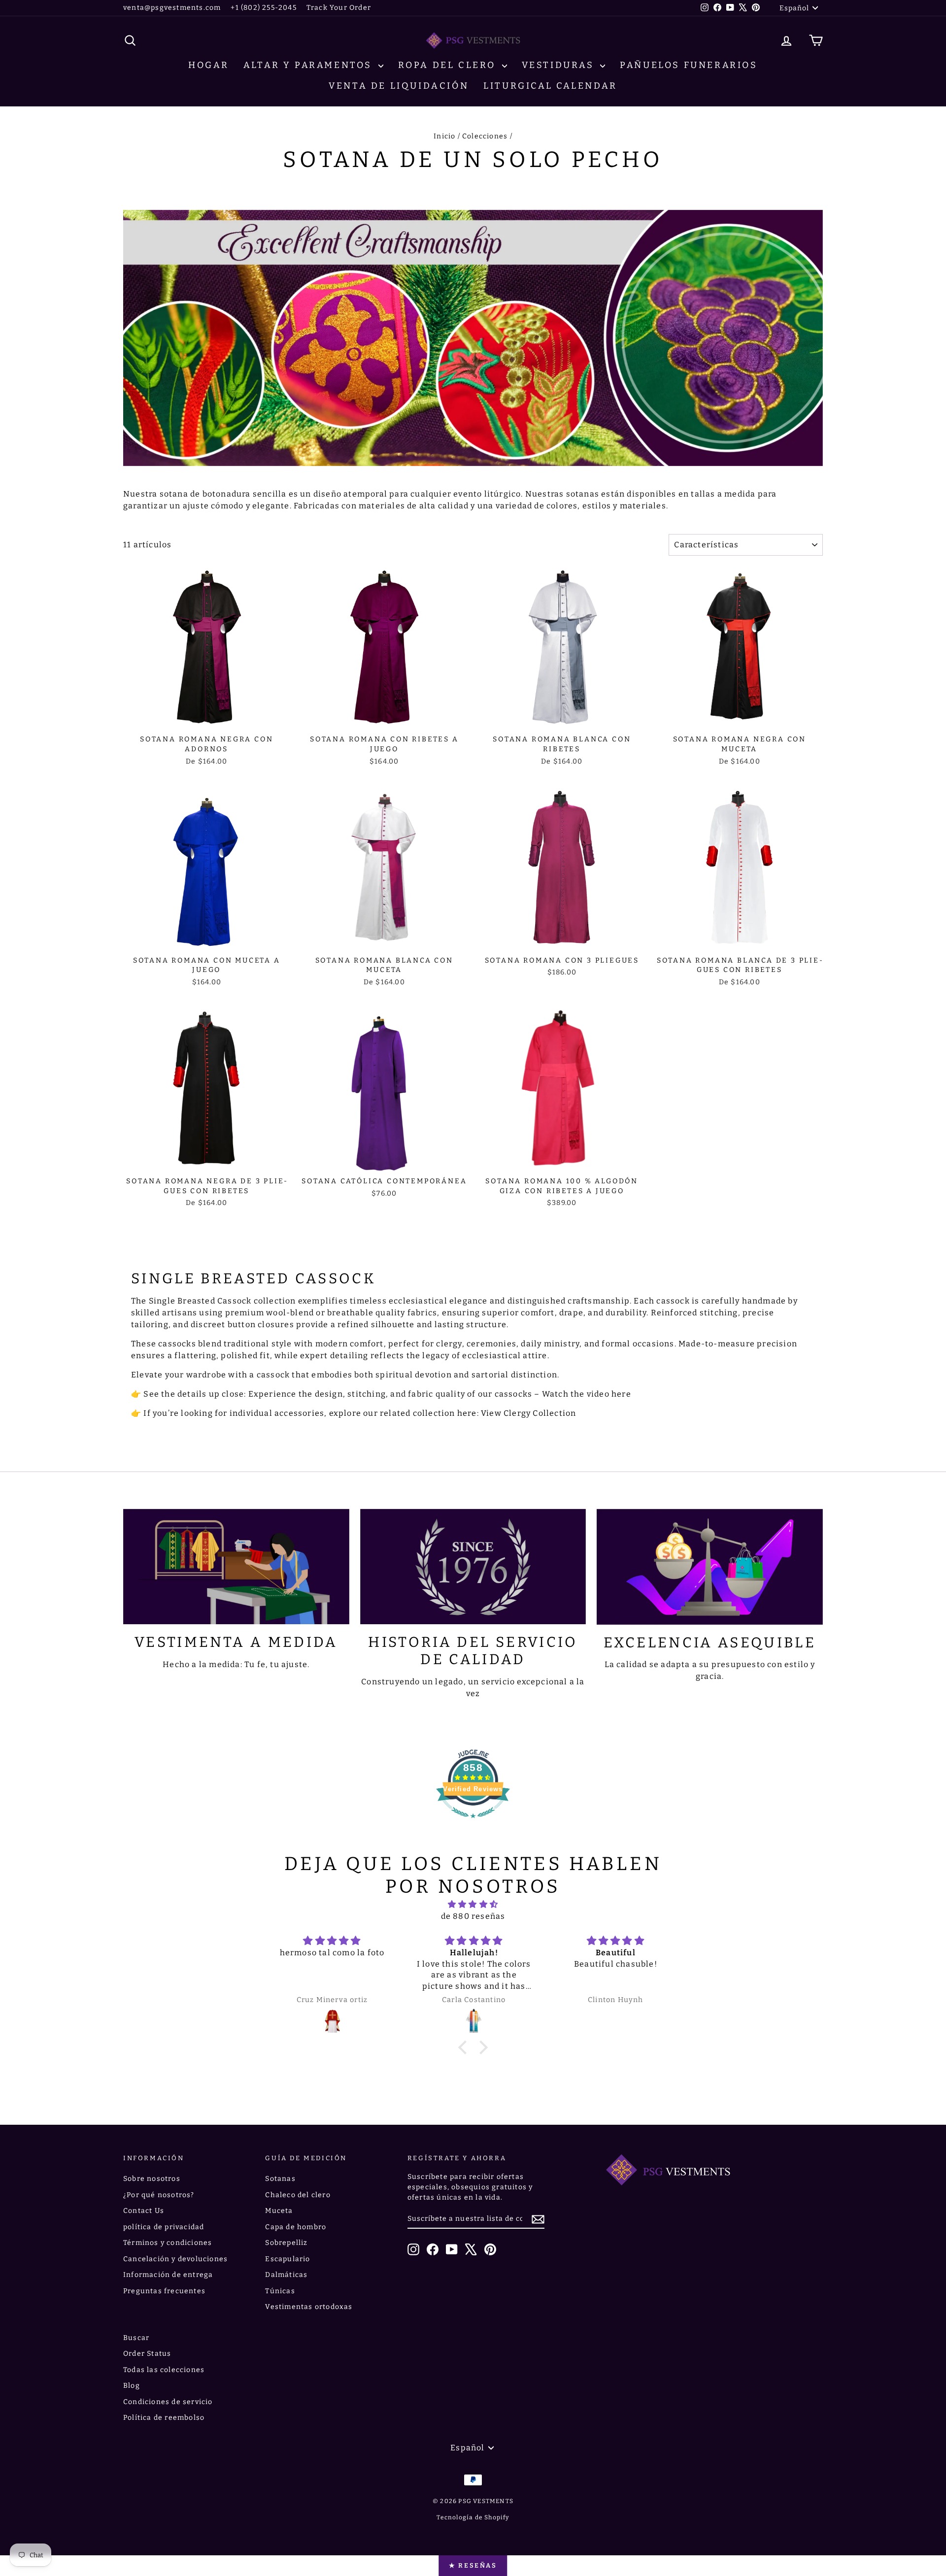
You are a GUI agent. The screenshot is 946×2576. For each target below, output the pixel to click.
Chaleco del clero (298, 2195)
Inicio (444, 136)
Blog (132, 2386)
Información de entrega (168, 2275)
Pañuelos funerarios (689, 65)
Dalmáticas (286, 2275)
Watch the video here (587, 1394)
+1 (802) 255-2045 (263, 8)
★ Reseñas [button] (473, 2565)
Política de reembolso (164, 2418)
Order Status (147, 2354)
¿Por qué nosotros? (159, 2195)
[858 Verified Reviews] (473, 1823)
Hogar (208, 65)
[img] (473, 1904)
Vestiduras (560, 65)
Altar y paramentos (309, 65)
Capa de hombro (296, 2227)
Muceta (279, 2211)
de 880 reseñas (473, 1916)
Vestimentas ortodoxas (309, 2307)
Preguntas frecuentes (164, 2291)
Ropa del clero (449, 65)
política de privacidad (164, 2227)
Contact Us (144, 2211)
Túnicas (280, 2291)
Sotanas (280, 2179)
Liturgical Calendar (550, 86)
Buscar (136, 2338)
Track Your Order (339, 8)
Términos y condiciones (168, 2243)
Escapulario (287, 2259)
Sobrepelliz (286, 2243)
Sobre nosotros (152, 2179)
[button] (465, 2047)
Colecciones (485, 136)
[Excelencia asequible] (710, 1567)
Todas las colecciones (164, 2370)
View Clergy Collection (528, 1413)
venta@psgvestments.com (172, 8)
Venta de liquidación (399, 86)
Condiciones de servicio (168, 2402)
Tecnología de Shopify (473, 2517)
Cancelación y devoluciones (175, 2259)
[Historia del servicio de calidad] (473, 1567)
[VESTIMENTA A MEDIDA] (236, 1567)
